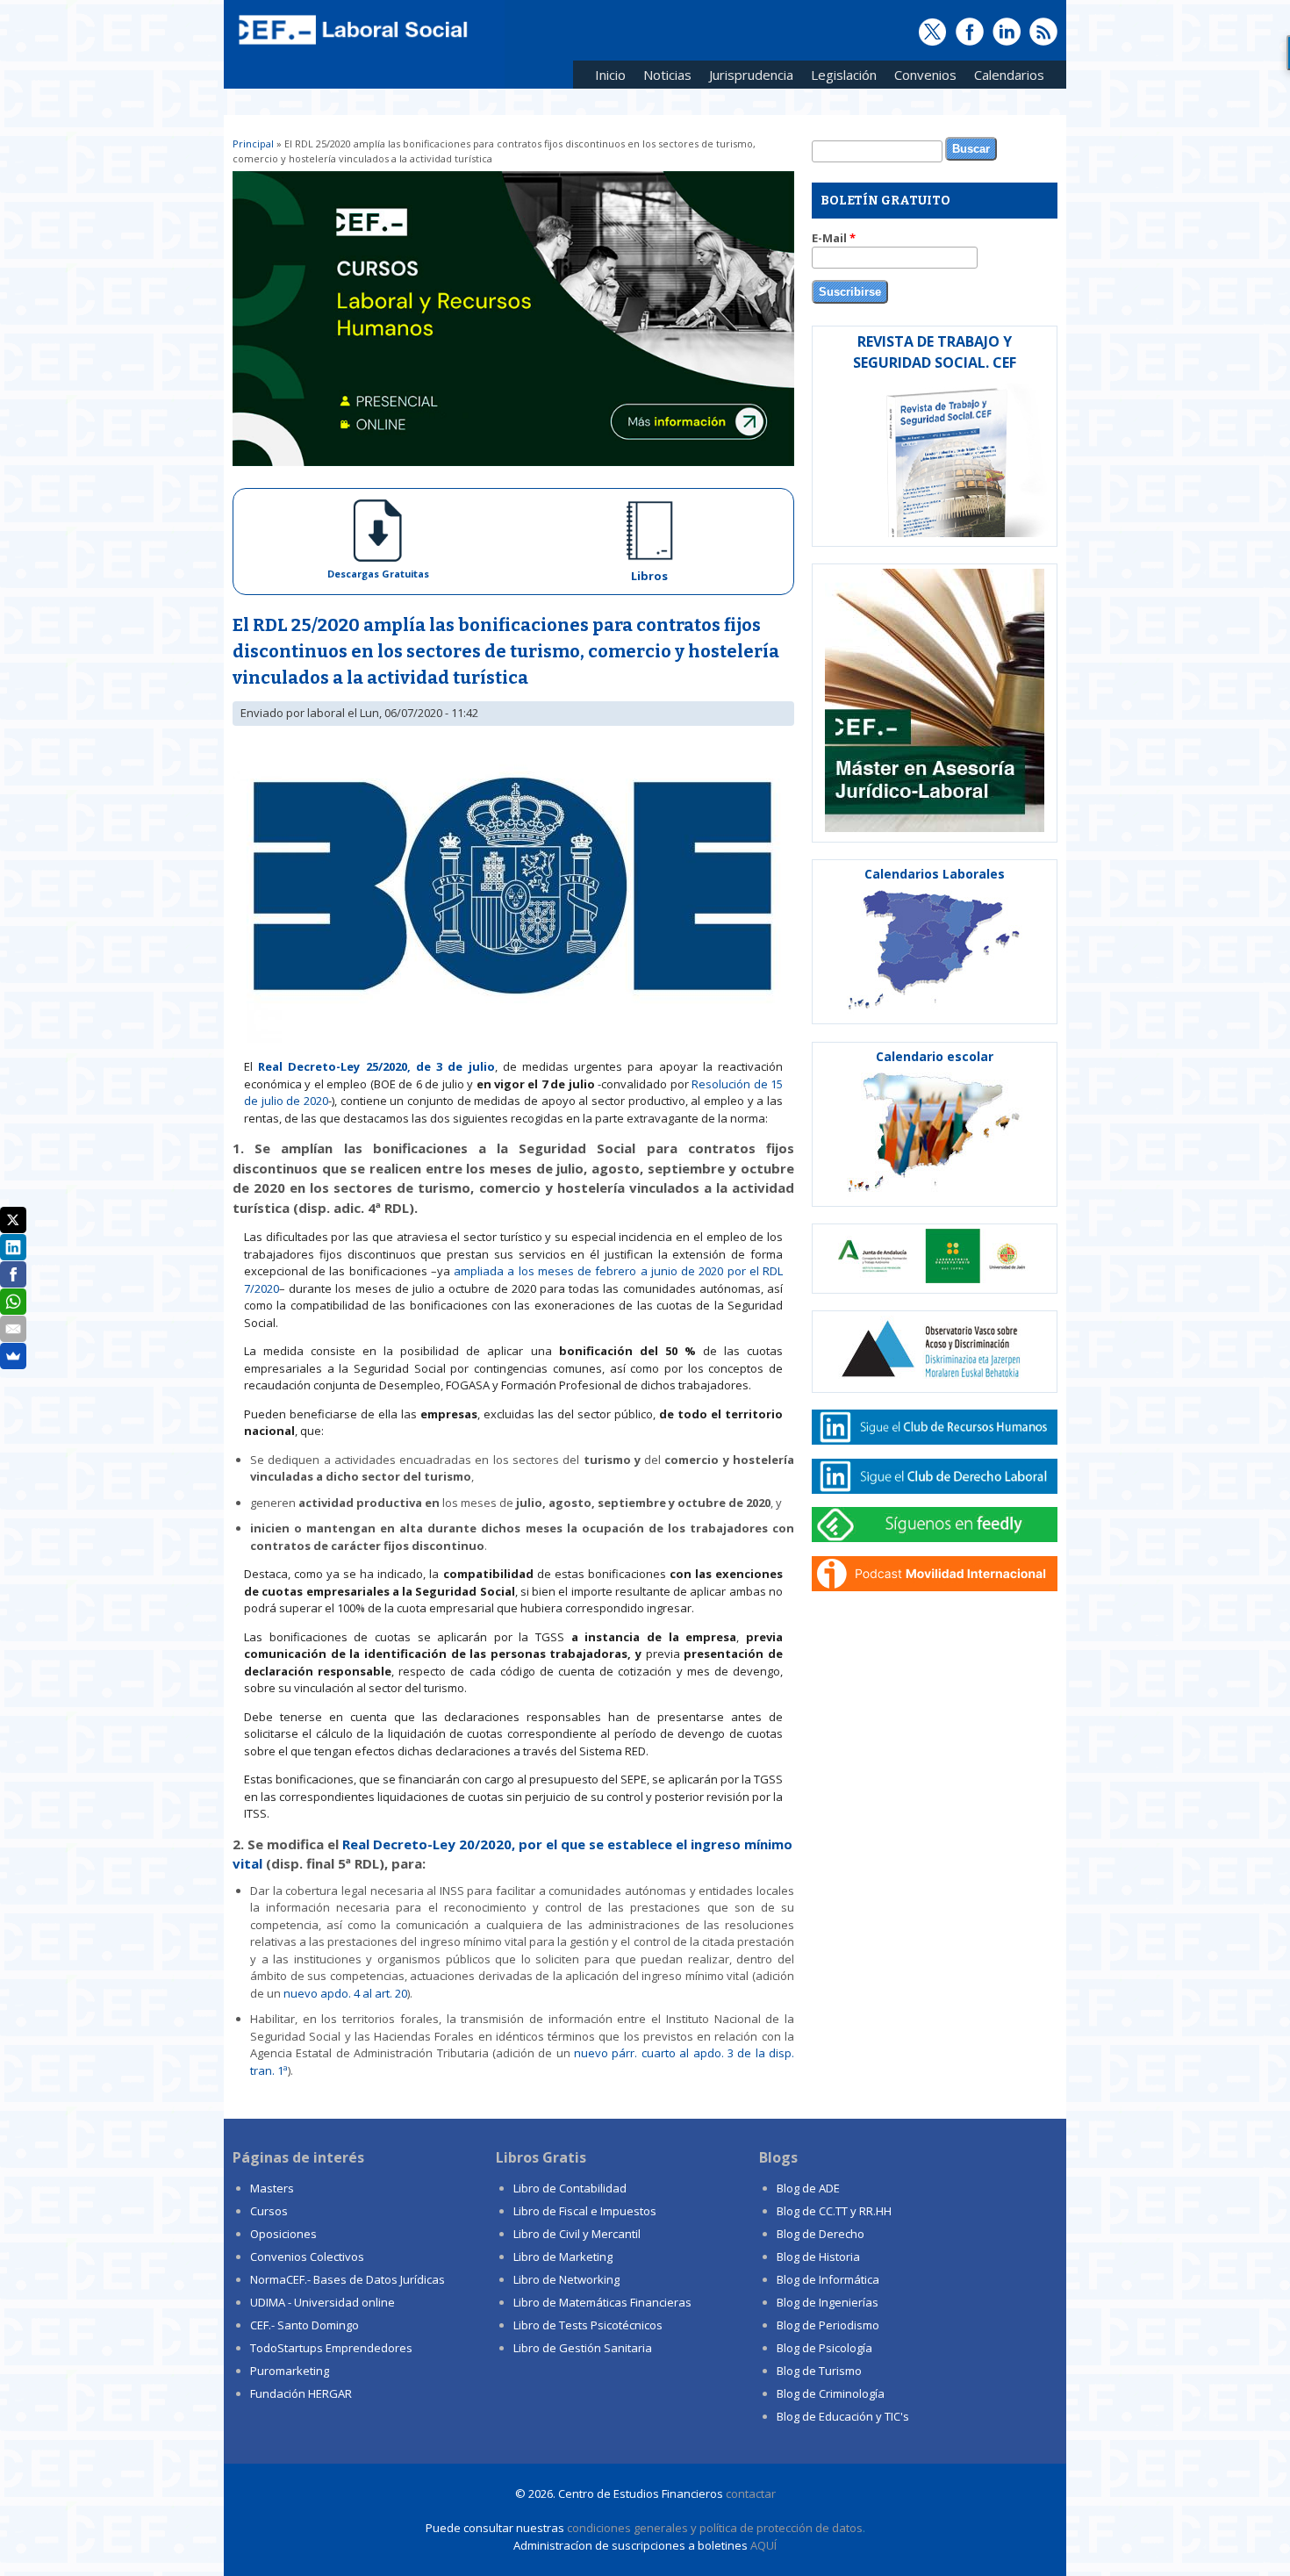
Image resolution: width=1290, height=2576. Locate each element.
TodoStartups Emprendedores (331, 2348)
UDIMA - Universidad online (322, 2302)
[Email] (13, 1329)
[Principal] (351, 46)
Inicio (610, 75)
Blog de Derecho (821, 2234)
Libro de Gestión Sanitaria (583, 2348)
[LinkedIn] (13, 1247)
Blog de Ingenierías (828, 2302)
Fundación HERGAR (301, 2393)
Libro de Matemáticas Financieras (602, 2302)
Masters (272, 2188)
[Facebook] (13, 1274)
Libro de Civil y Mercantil (577, 2234)
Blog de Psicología (824, 2348)
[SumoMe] (13, 1356)
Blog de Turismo (819, 2371)
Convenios (921, 78)
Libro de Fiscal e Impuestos (585, 2211)
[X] (13, 1220)
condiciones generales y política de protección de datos (715, 2528)
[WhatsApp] (13, 1302)
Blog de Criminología (831, 2393)
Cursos (269, 2211)
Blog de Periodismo (828, 2325)
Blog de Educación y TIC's (843, 2416)
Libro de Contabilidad (570, 2188)
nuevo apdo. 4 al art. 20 (345, 1993)
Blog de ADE (808, 2188)
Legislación (839, 78)
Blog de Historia (818, 2257)
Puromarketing (290, 2371)
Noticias (667, 75)
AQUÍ (763, 2545)
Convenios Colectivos (307, 2257)
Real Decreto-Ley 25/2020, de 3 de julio (376, 1066)
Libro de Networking (566, 2279)
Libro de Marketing (563, 2257)
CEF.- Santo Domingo (305, 2325)
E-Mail (834, 238)
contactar (751, 2493)
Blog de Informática (828, 2279)
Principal (253, 144)
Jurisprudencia (747, 78)
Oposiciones (283, 2234)
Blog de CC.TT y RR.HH (834, 2211)
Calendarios (1005, 78)
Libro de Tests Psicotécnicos (588, 2325)
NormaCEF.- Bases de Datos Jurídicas (348, 2279)
